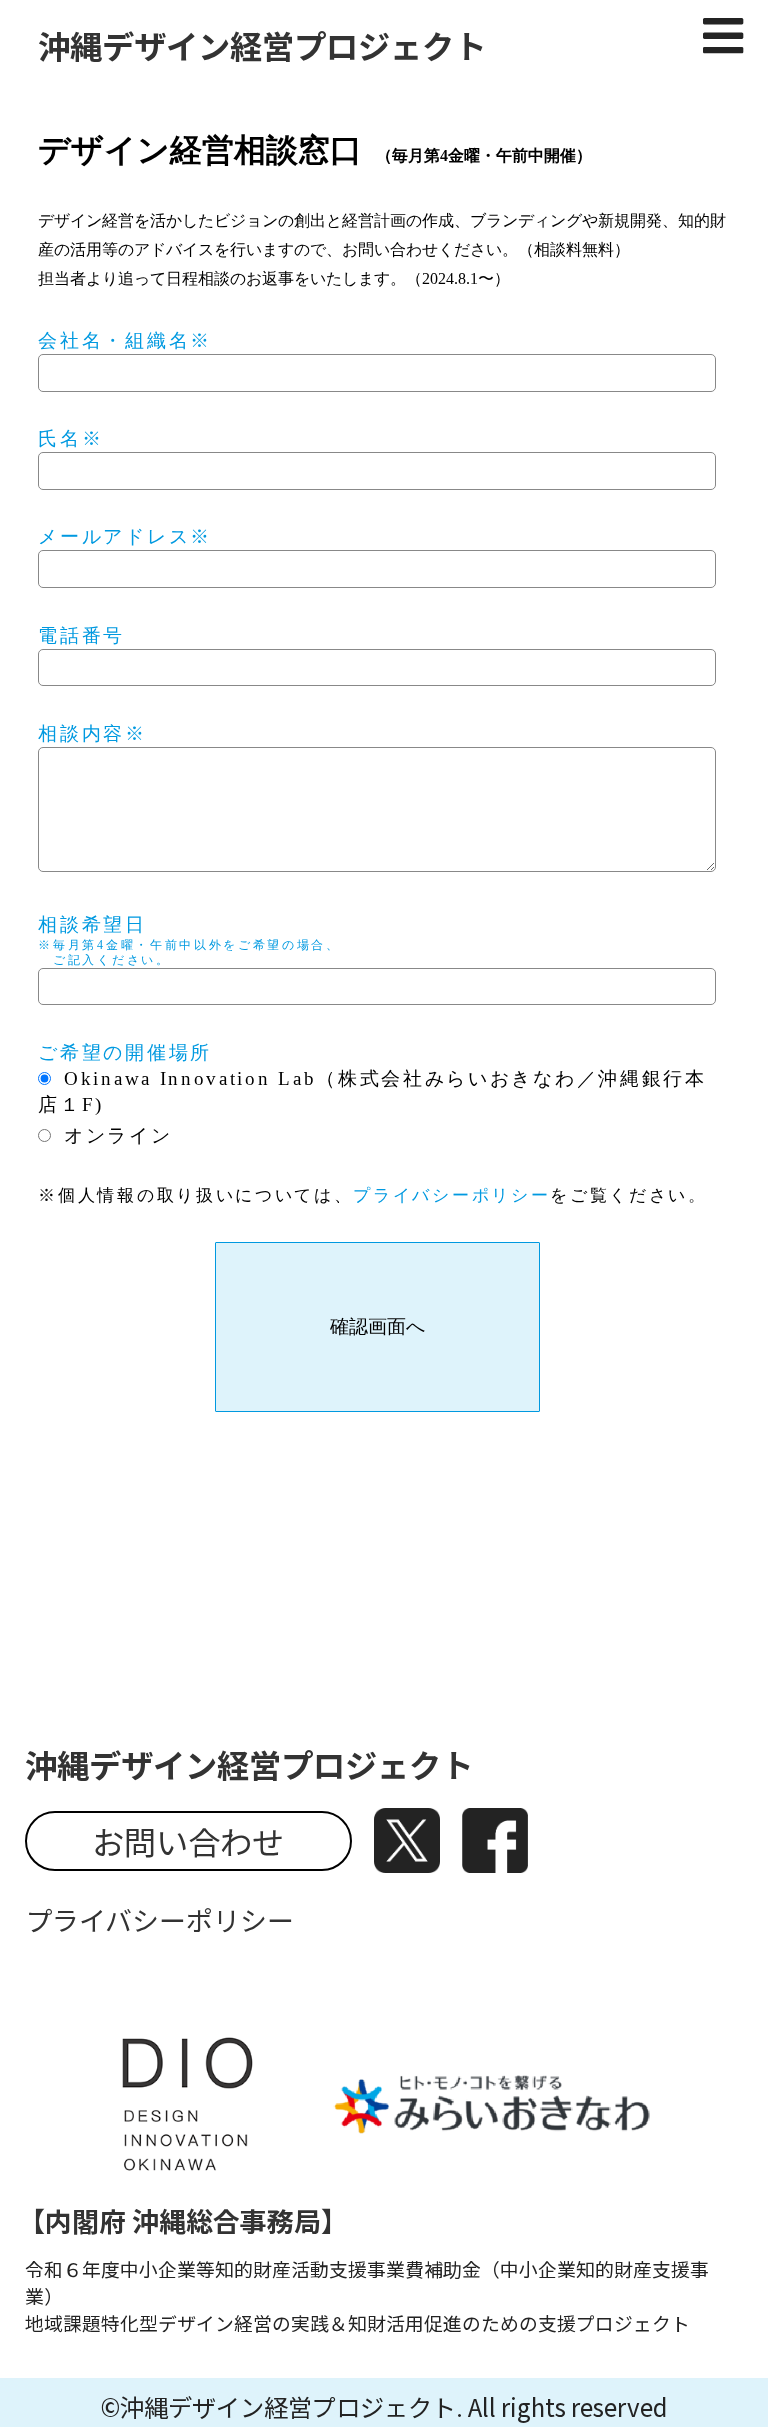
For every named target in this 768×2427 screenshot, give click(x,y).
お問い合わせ (188, 1841)
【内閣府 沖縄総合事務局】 (183, 2220)
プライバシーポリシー (451, 1195)
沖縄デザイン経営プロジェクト (262, 45)
